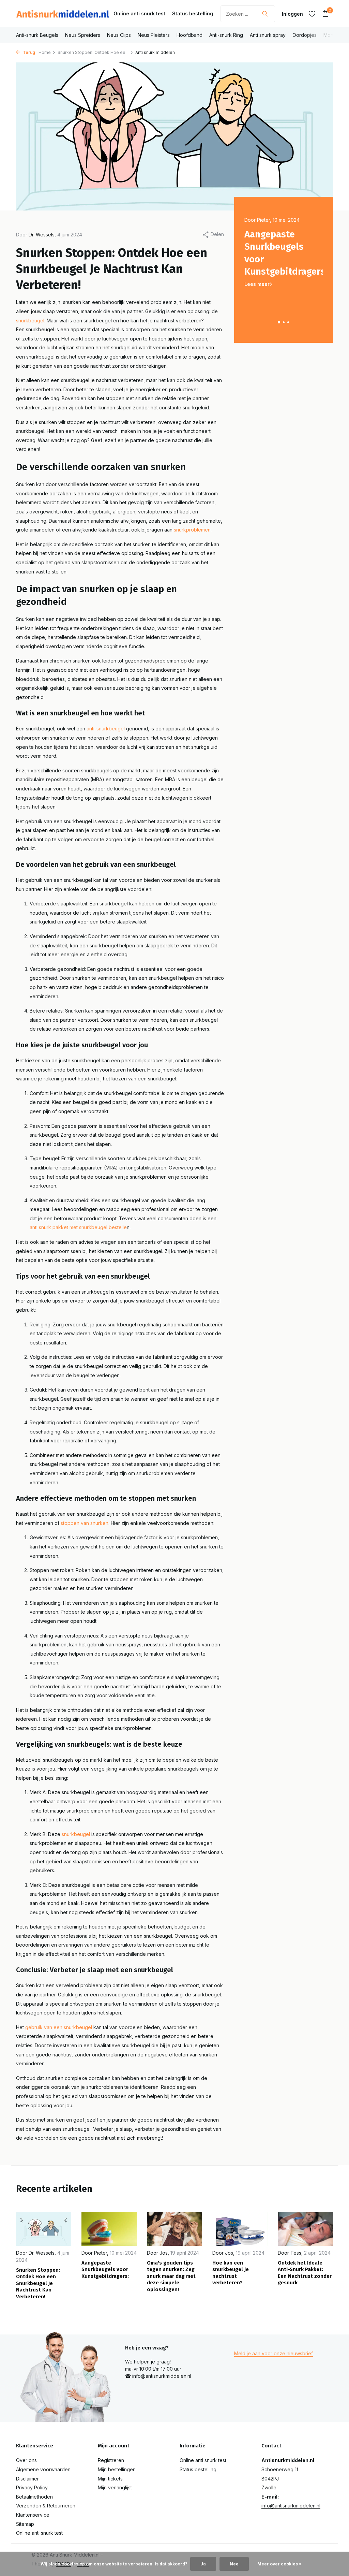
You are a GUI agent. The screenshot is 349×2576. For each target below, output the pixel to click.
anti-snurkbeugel (106, 729)
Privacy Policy (32, 2487)
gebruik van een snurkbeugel (59, 2027)
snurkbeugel (30, 321)
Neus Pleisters (154, 35)
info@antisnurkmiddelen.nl (291, 2506)
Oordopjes (305, 35)
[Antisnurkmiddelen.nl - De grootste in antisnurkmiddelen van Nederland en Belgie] (63, 14)
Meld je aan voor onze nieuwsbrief (274, 2353)
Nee (234, 2564)
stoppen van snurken (85, 1523)
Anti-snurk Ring (226, 35)
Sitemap (25, 2524)
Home (45, 52)
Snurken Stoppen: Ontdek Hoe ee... (93, 52)
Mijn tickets (110, 2479)
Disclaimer (27, 2479)
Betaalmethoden (34, 2497)
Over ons (26, 2460)
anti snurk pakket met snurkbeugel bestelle (78, 1227)
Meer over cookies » (279, 2564)
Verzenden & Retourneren (46, 2506)
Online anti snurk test (139, 13)
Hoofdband (189, 35)
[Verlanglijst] (312, 14)
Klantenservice (33, 2515)
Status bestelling (193, 13)
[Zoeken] (265, 14)
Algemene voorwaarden (43, 2469)
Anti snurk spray (268, 35)
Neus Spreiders (83, 35)
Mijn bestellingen (117, 2469)
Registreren (111, 2460)
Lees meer (257, 284)
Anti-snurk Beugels (37, 35)
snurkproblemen (192, 530)
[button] (279, 322)
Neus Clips (119, 35)
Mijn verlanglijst (115, 2487)
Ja (203, 2564)
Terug (28, 52)
